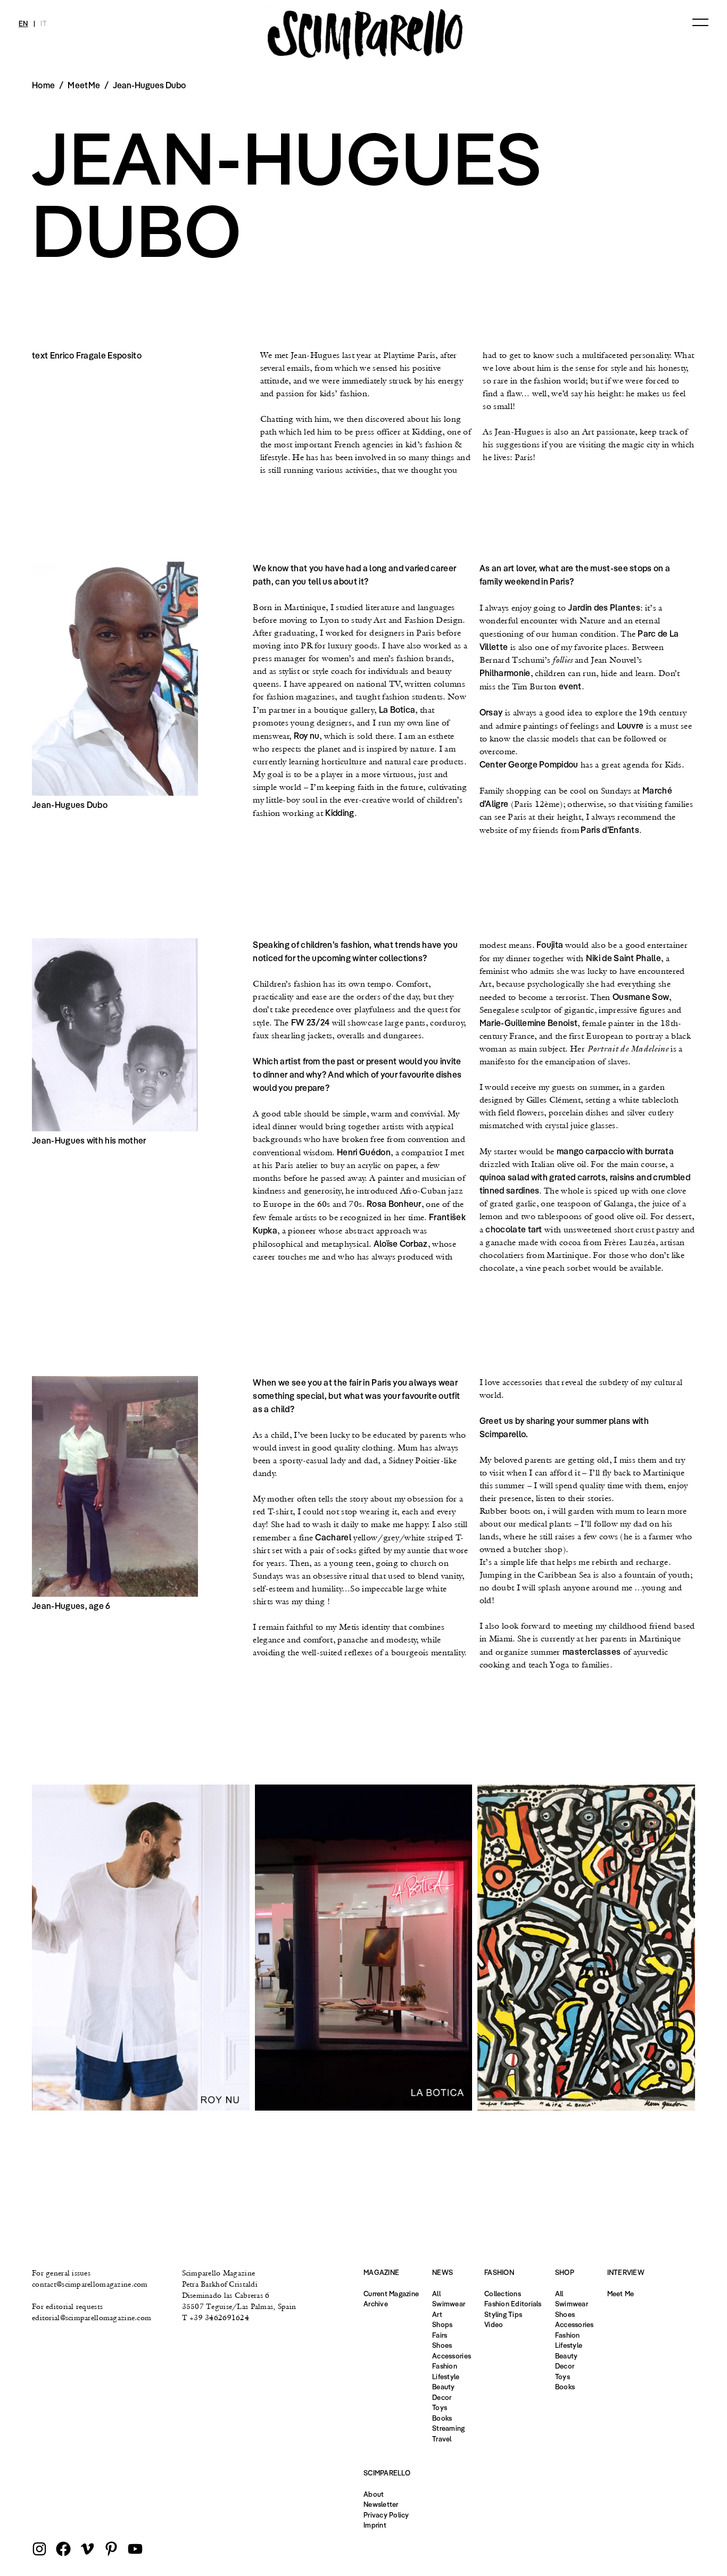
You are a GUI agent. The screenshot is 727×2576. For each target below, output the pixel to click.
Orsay (491, 712)
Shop (565, 2272)
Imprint (375, 2525)
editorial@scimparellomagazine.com (92, 2317)
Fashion (445, 2366)
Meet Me (621, 2294)
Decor (442, 2397)
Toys (440, 2407)
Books (442, 2418)
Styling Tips (503, 2314)
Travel (442, 2439)
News (443, 2272)
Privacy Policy (386, 2515)
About (374, 2494)
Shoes (442, 2345)
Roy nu (307, 736)
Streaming (448, 2428)
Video (494, 2324)
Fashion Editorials (513, 2304)
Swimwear (449, 2304)
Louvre (631, 726)
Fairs (440, 2335)
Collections (503, 2294)
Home (43, 85)
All (436, 2294)
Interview (626, 2272)
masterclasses (592, 1652)
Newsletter (381, 2504)
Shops (442, 2324)
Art (437, 2314)
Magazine (381, 2272)
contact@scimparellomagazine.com (90, 2284)
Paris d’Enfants (609, 830)
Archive (376, 2304)
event (570, 686)
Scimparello (387, 2473)
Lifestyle (446, 2377)
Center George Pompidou (529, 764)
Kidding (340, 813)
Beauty (444, 2387)
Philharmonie (505, 673)
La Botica (397, 710)
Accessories (452, 2356)
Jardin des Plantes (604, 607)
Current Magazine (391, 2294)
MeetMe (84, 85)
